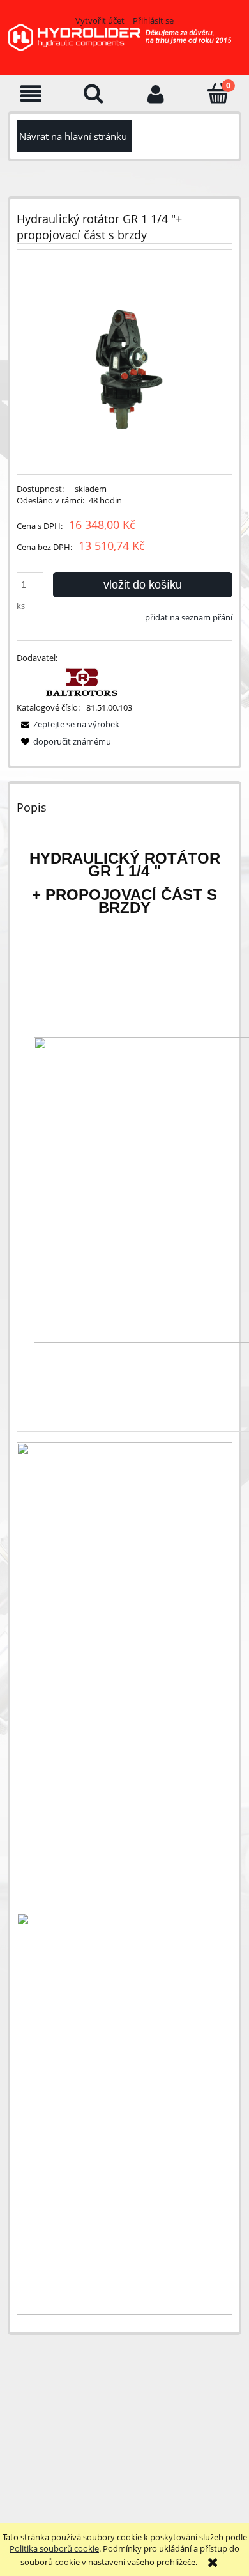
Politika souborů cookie (54, 2548)
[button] (31, 94)
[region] (122, 2430)
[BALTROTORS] (83, 682)
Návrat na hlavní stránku (73, 136)
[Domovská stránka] (124, 45)
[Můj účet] (156, 94)
